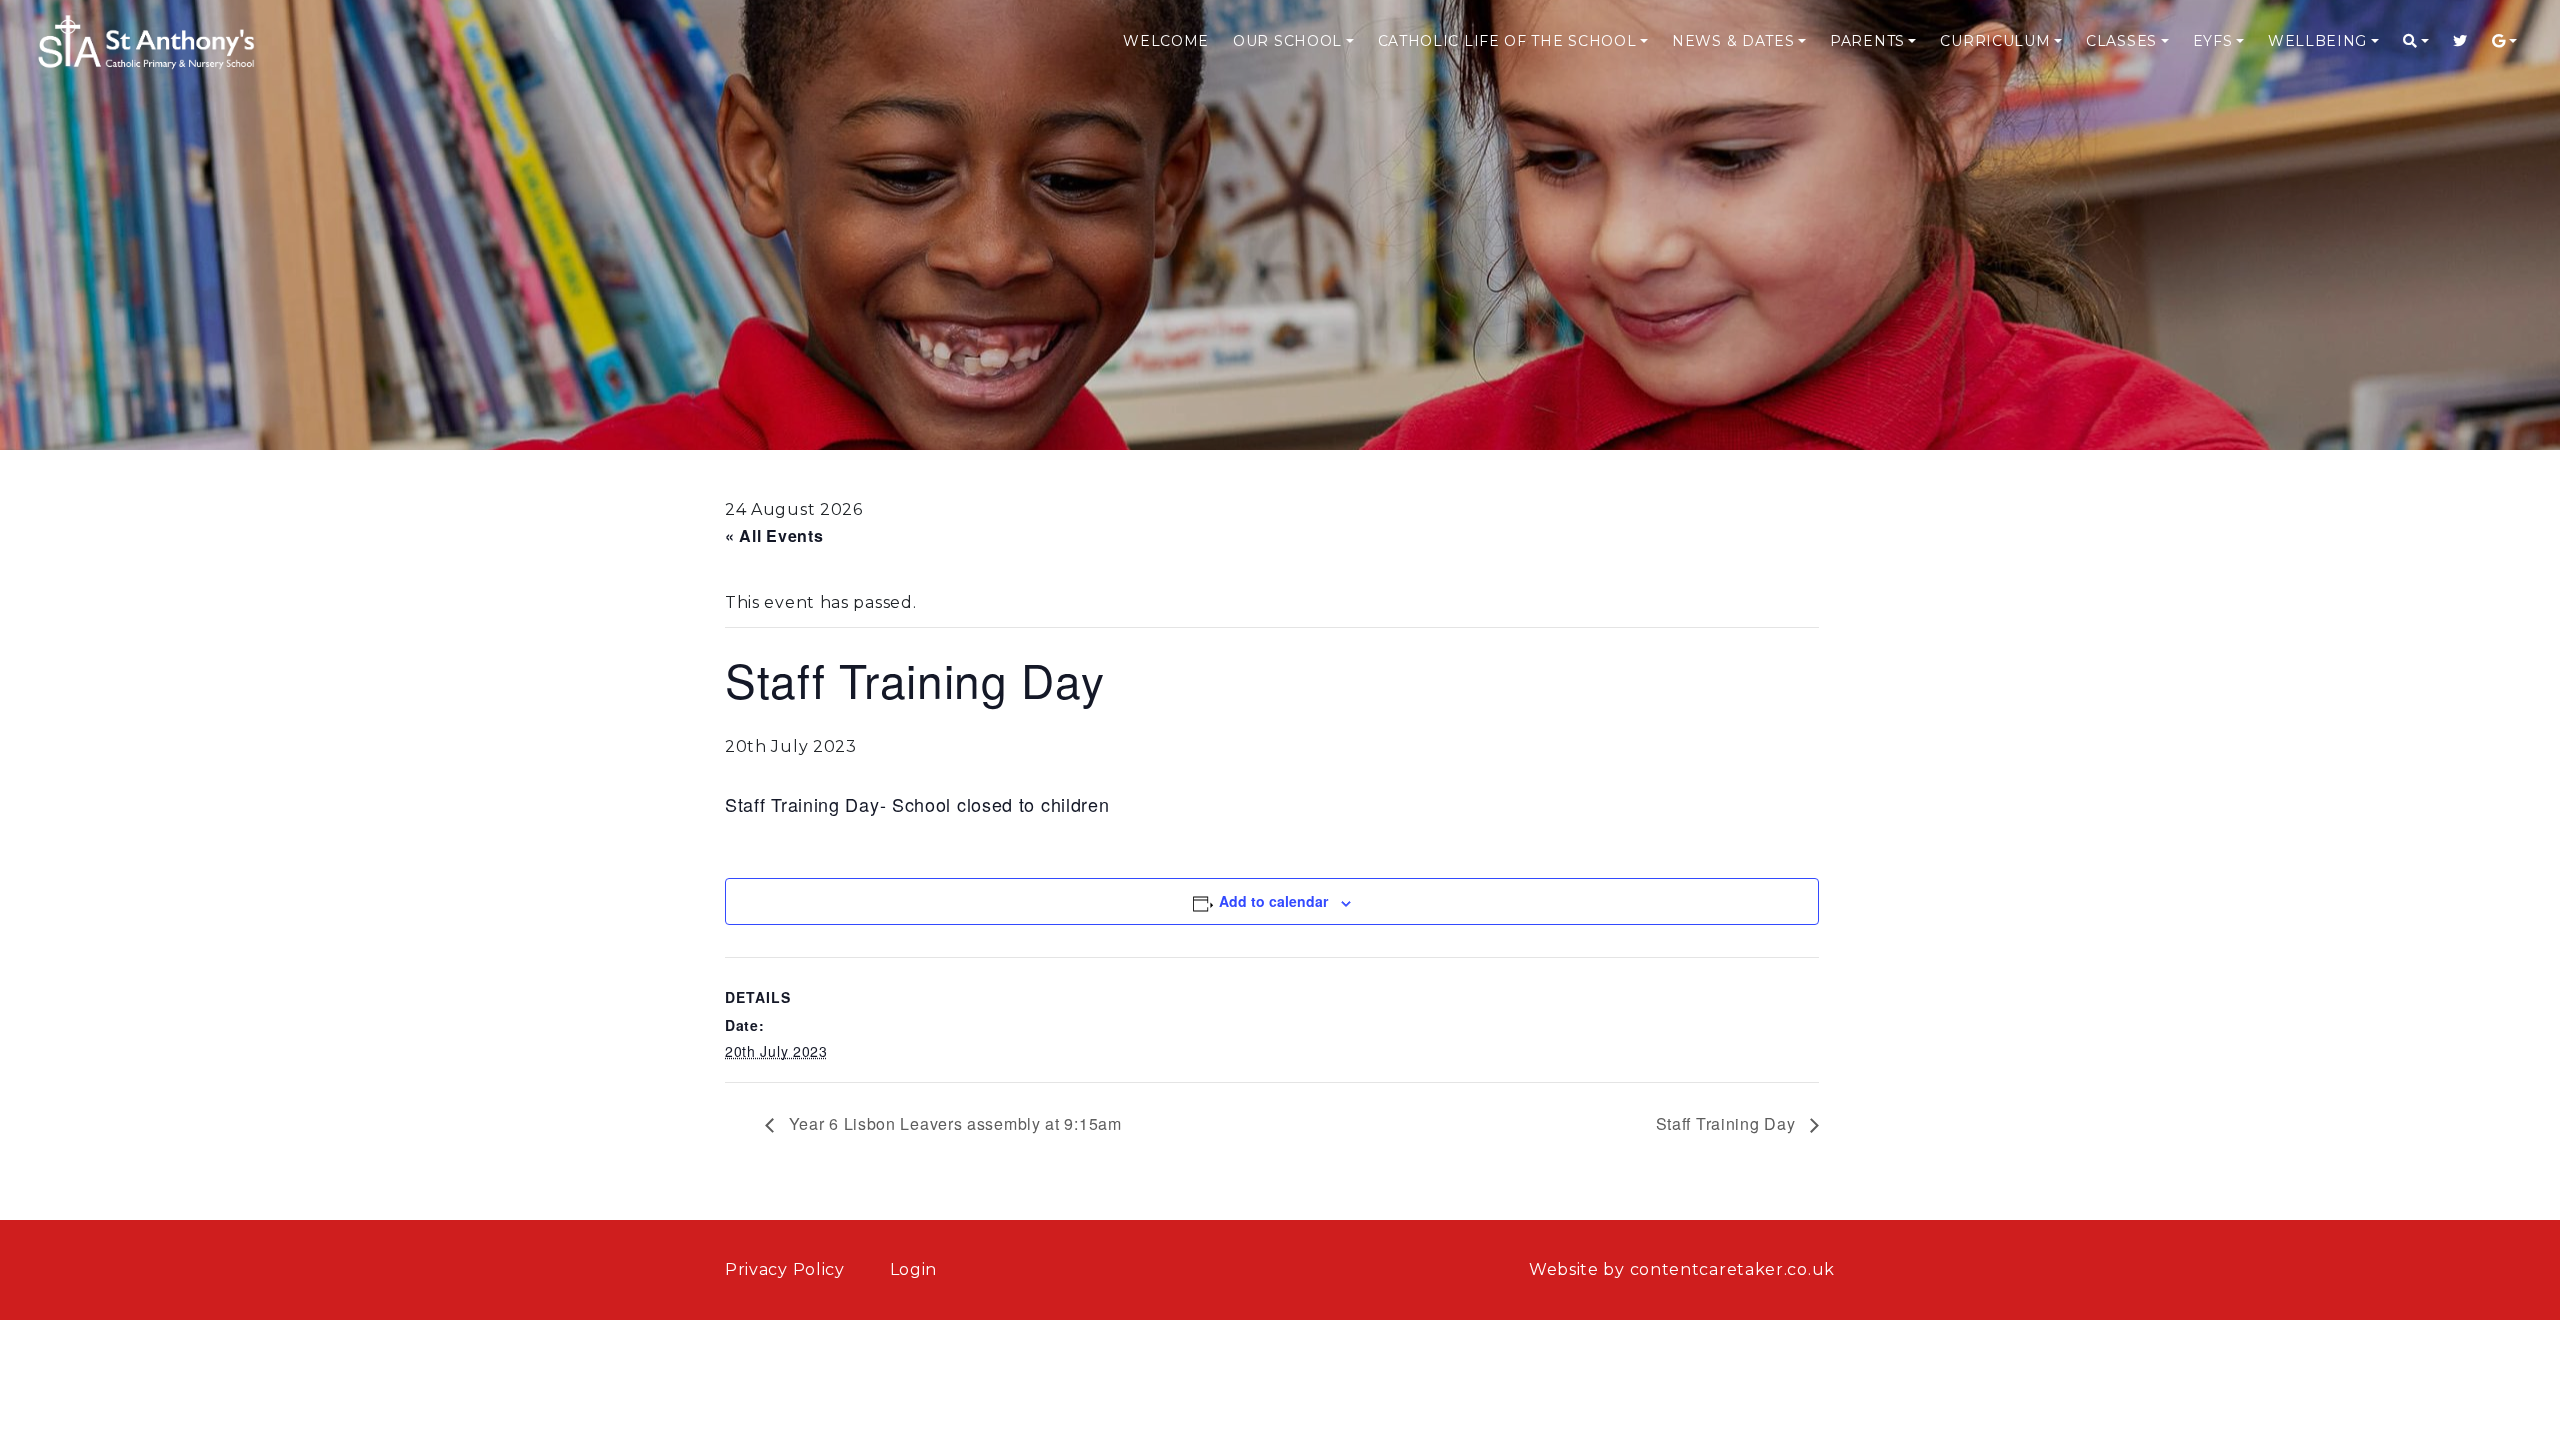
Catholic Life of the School (1507, 41)
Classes (2121, 41)
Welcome (1166, 41)
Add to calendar (1273, 901)
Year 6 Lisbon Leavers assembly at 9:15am (953, 1123)
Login (914, 1269)
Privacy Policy (785, 1269)
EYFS (2213, 41)
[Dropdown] (2416, 41)
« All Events (774, 535)
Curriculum (1995, 41)
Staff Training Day (1728, 1123)
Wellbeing (2317, 41)
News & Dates (1733, 41)
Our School (1287, 41)
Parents (1867, 41)
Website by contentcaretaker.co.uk (1682, 1269)
